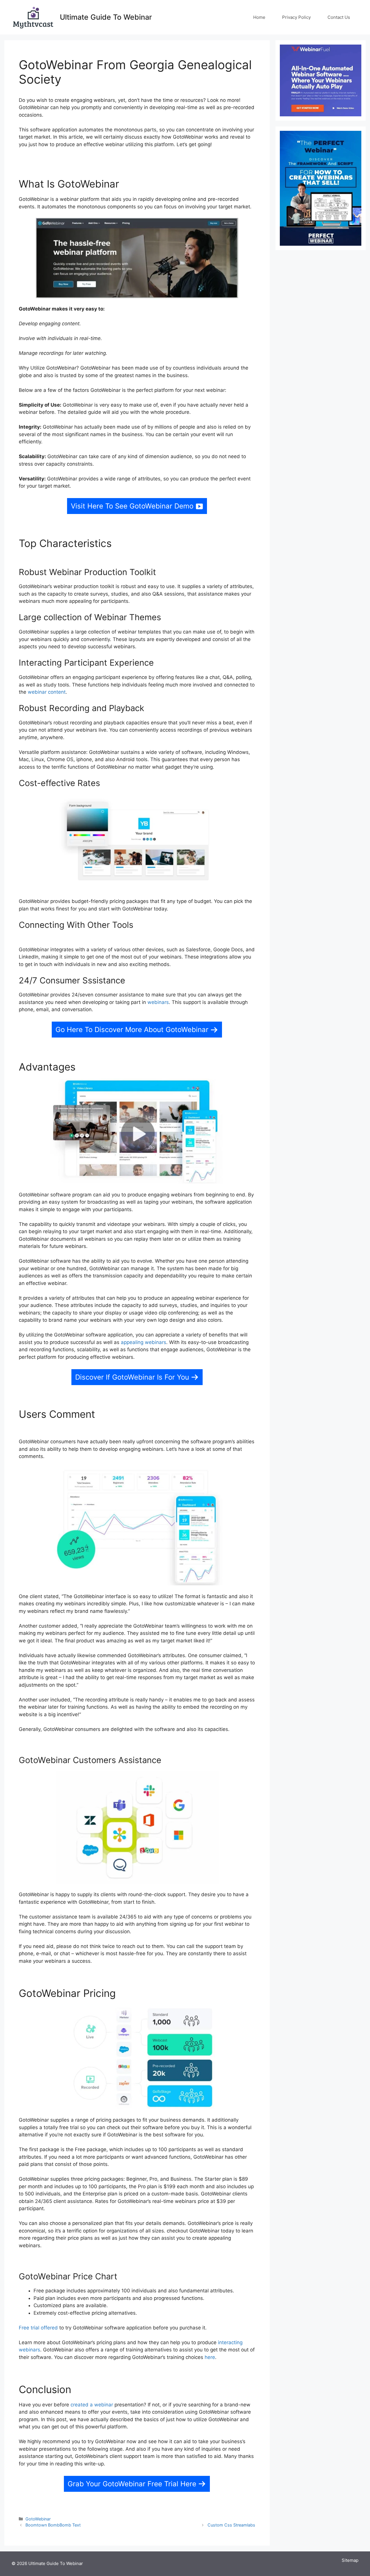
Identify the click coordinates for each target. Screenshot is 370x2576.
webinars (158, 1002)
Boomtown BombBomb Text (53, 2525)
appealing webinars (144, 1342)
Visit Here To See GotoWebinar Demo (132, 506)
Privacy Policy (296, 17)
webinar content (47, 692)
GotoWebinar (38, 2519)
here (210, 2357)
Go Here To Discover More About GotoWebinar (132, 1030)
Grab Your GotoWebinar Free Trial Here (132, 2484)
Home (259, 17)
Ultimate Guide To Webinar (106, 17)
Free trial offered (38, 2328)
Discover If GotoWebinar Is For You (132, 1377)
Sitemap (350, 2560)
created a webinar (92, 2405)
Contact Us (339, 17)
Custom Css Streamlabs (231, 2525)
